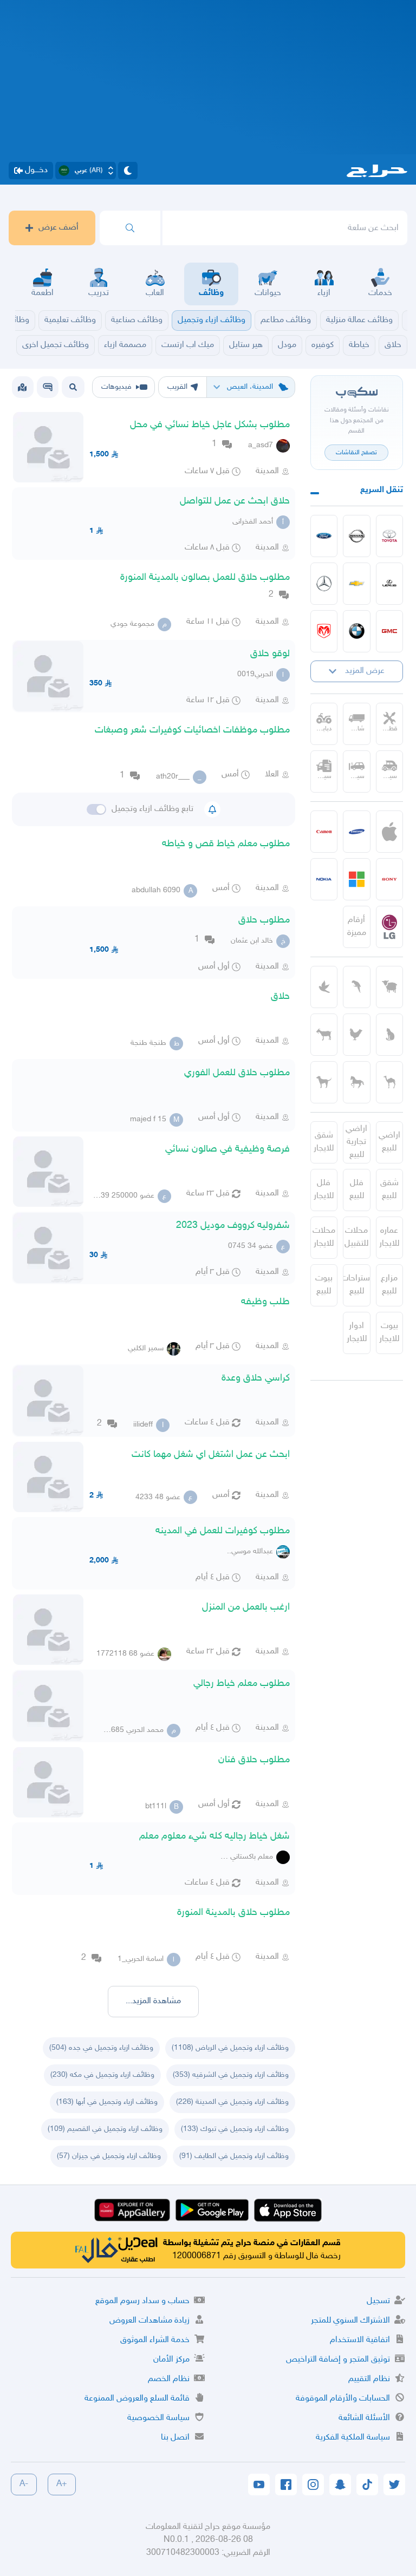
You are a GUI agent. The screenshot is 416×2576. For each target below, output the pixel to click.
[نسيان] (357, 536)
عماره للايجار (389, 1237)
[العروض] (22, 387)
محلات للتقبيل (356, 1237)
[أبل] (390, 1082)
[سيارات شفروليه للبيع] (357, 584)
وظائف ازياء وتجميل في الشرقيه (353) (231, 2075)
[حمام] (324, 987)
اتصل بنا (175, 2438)
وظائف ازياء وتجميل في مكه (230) (102, 2075)
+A (62, 2484)
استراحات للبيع (357, 1285)
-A (24, 2484)
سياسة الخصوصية (158, 2418)
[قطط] (390, 1035)
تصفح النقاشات (356, 453)
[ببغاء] (357, 987)
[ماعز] (324, 1035)
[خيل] (357, 1082)
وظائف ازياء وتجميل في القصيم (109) (105, 2129)
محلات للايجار (324, 1237)
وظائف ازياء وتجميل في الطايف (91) (234, 2156)
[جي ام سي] (390, 631)
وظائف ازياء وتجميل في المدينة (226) (232, 2102)
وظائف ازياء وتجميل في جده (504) (101, 2048)
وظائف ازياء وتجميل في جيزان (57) (109, 2156)
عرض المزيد (365, 671)
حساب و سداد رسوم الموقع (142, 2301)
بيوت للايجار (389, 1333)
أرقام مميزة (357, 927)
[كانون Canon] (324, 832)
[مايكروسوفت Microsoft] (357, 879)
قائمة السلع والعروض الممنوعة (137, 2399)
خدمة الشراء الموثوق (155, 2340)
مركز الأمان (171, 2360)
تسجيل (378, 2301)
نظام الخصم (169, 2379)
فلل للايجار (324, 1190)
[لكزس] (390, 584)
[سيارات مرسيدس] (324, 584)
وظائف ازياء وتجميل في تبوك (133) (235, 2129)
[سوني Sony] (390, 879)
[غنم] (390, 987)
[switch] (96, 809)
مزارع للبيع (389, 1285)
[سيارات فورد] (324, 536)
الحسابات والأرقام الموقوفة (343, 2399)
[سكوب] (48, 387)
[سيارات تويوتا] (390, 536)
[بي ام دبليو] (357, 631)
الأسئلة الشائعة (364, 2418)
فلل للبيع (357, 1190)
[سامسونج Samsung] (357, 832)
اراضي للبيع (389, 1142)
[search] (130, 228)
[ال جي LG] (390, 927)
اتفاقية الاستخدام (360, 2340)
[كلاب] (324, 1082)
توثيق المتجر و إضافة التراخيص (338, 2360)
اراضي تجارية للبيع (356, 1142)
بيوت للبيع (324, 1285)
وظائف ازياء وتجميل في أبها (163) (107, 2102)
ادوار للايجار (357, 1333)
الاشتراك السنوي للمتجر (350, 2321)
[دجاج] (357, 1035)
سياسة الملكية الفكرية (353, 2438)
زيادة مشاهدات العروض (149, 2321)
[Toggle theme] (128, 171)
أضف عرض (58, 228)
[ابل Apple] (390, 832)
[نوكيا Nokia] (324, 879)
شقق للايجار (324, 1142)
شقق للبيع (389, 1190)
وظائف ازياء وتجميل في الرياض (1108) (230, 2048)
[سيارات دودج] (324, 631)
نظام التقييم (369, 2379)
